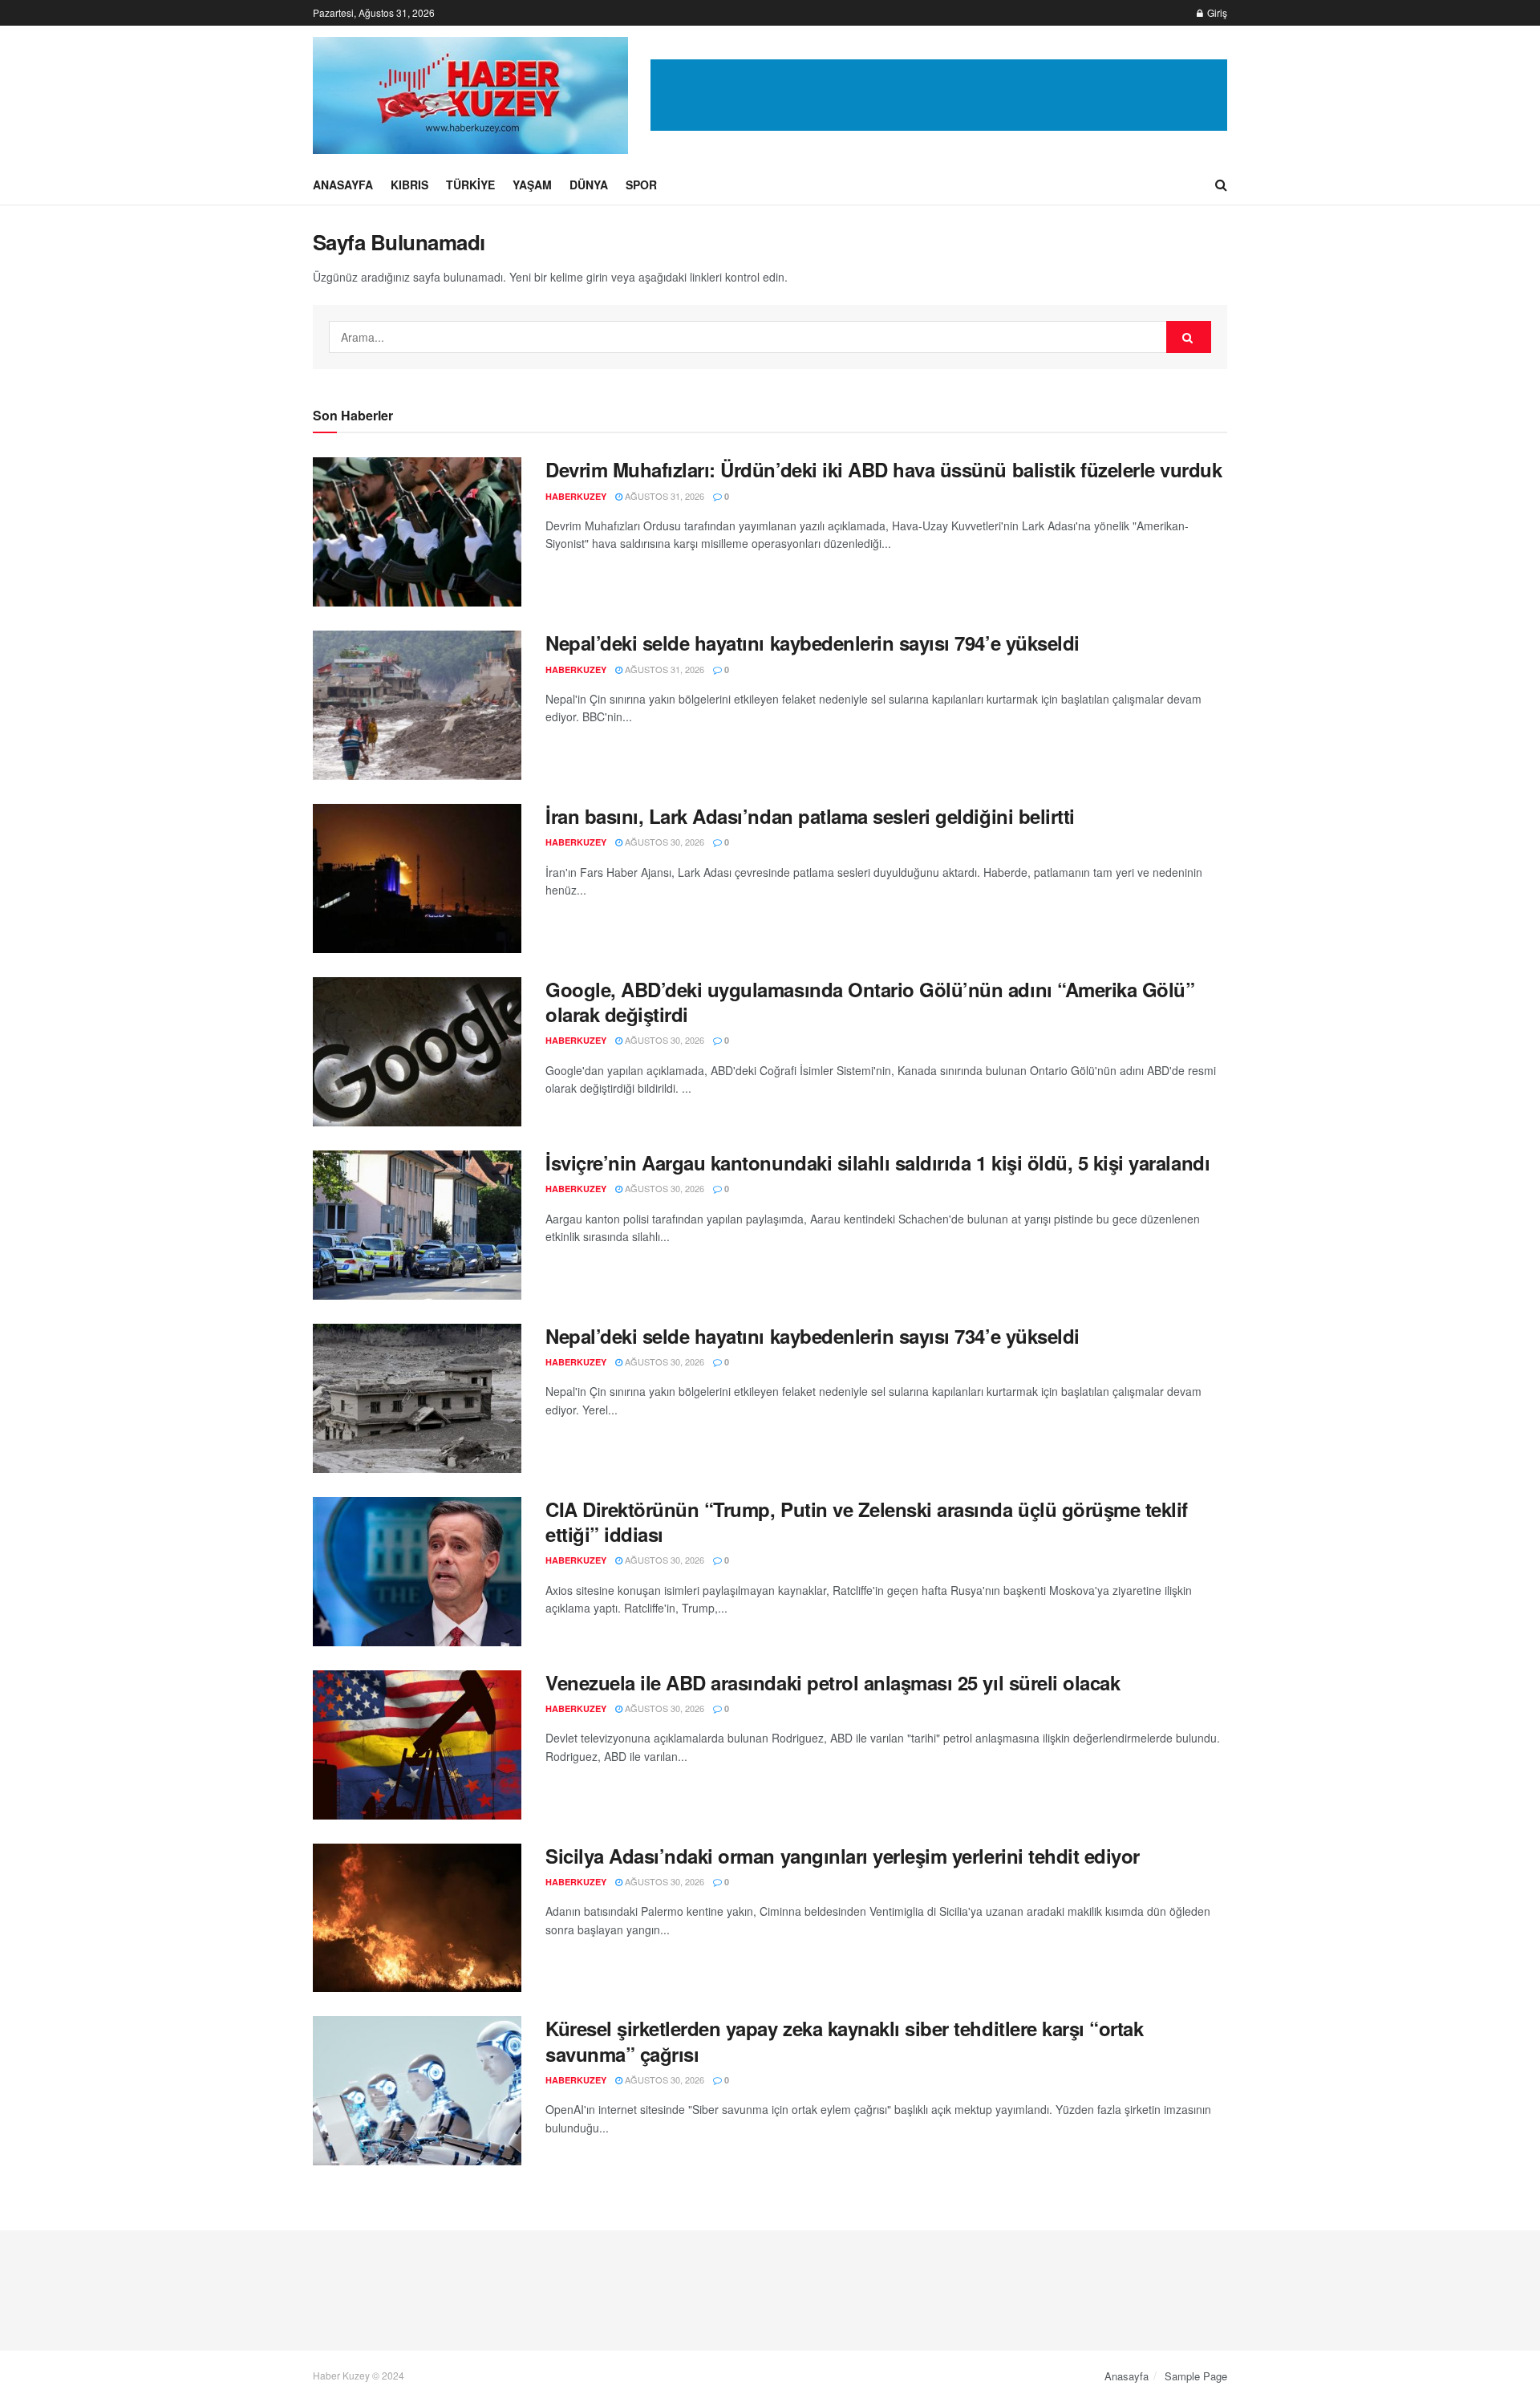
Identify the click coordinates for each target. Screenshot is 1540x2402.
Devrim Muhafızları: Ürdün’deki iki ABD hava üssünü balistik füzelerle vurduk (884, 469)
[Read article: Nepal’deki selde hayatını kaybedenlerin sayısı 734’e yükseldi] (417, 1398)
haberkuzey (576, 496)
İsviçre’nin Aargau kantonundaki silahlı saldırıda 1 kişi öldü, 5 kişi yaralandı (877, 1162)
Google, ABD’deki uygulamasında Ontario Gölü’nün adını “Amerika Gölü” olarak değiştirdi (870, 1002)
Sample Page (1196, 2376)
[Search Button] (1221, 185)
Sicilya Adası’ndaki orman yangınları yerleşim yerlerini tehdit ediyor (843, 1856)
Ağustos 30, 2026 (663, 842)
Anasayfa (343, 185)
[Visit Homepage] (470, 95)
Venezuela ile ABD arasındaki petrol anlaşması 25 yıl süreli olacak (833, 1682)
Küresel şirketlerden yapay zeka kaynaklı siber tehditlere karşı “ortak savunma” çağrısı (844, 2041)
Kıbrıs (409, 185)
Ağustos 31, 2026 (663, 496)
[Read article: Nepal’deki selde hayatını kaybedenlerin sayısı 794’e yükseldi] (417, 705)
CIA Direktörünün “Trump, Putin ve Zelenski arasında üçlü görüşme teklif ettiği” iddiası (867, 1522)
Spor (641, 185)
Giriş (1216, 12)
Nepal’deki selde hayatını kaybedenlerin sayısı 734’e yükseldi (813, 1336)
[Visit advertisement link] (939, 95)
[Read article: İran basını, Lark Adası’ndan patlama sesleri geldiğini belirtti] (417, 878)
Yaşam (532, 185)
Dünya (589, 185)
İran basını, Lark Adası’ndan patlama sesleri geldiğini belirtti (810, 816)
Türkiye (470, 185)
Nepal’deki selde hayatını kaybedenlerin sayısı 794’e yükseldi (813, 643)
